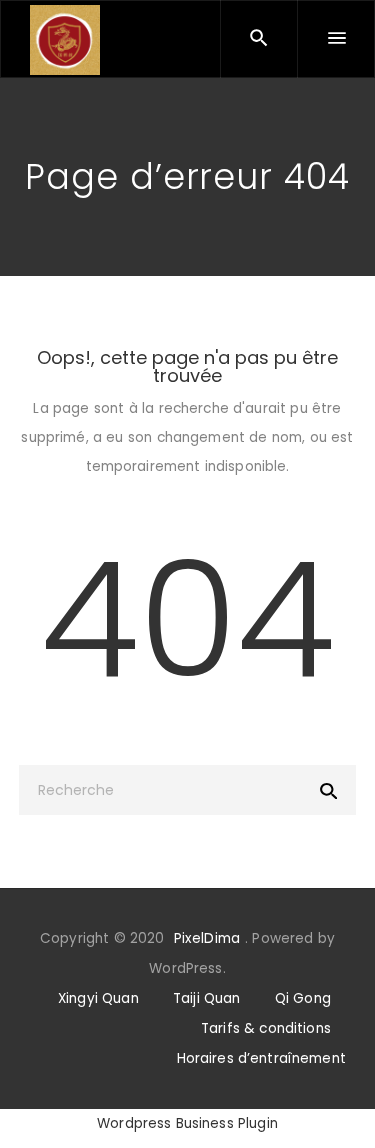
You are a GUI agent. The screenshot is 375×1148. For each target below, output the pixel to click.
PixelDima (207, 938)
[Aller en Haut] (338, 1103)
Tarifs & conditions (266, 1028)
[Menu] (336, 39)
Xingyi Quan (98, 998)
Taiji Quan (207, 998)
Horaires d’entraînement (261, 1058)
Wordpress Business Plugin (187, 1123)
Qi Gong (303, 998)
